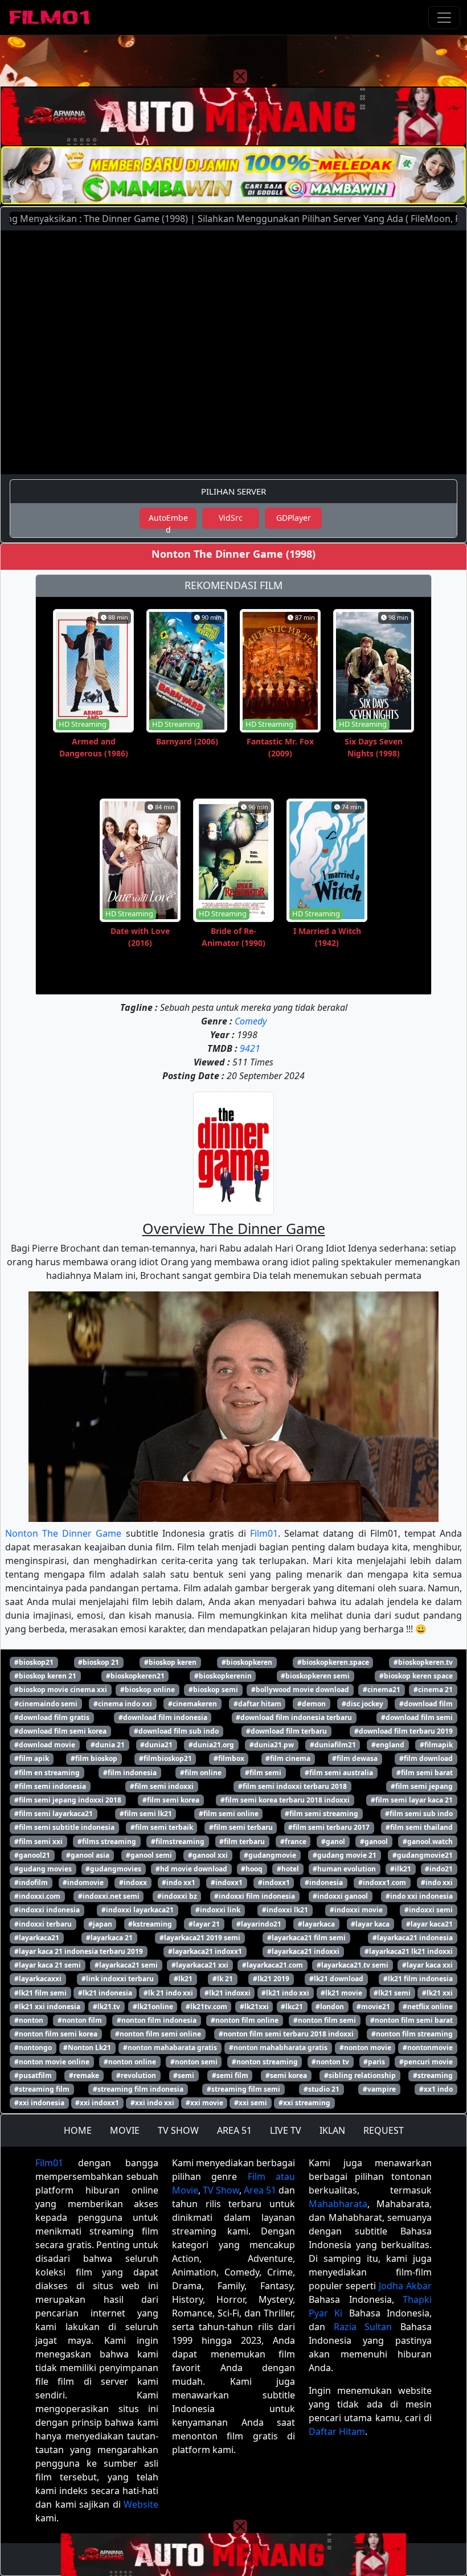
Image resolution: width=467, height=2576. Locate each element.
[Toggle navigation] (444, 18)
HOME (78, 2130)
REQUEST (384, 2130)
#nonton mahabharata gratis (278, 2048)
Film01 (264, 1533)
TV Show (221, 2190)
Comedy (251, 1021)
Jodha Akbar (405, 2286)
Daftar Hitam (337, 2431)
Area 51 (260, 2190)
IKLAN (332, 2130)
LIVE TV (286, 2130)
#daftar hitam (257, 1704)
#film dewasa (355, 1758)
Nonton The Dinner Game (63, 1533)
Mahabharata (338, 2204)
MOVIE (125, 2130)
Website (141, 2504)
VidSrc (231, 518)
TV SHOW (178, 2130)
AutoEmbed (168, 520)
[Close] (240, 76)
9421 (250, 1048)
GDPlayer (294, 518)
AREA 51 (234, 2130)
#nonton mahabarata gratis (170, 2048)
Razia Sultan (363, 2327)
